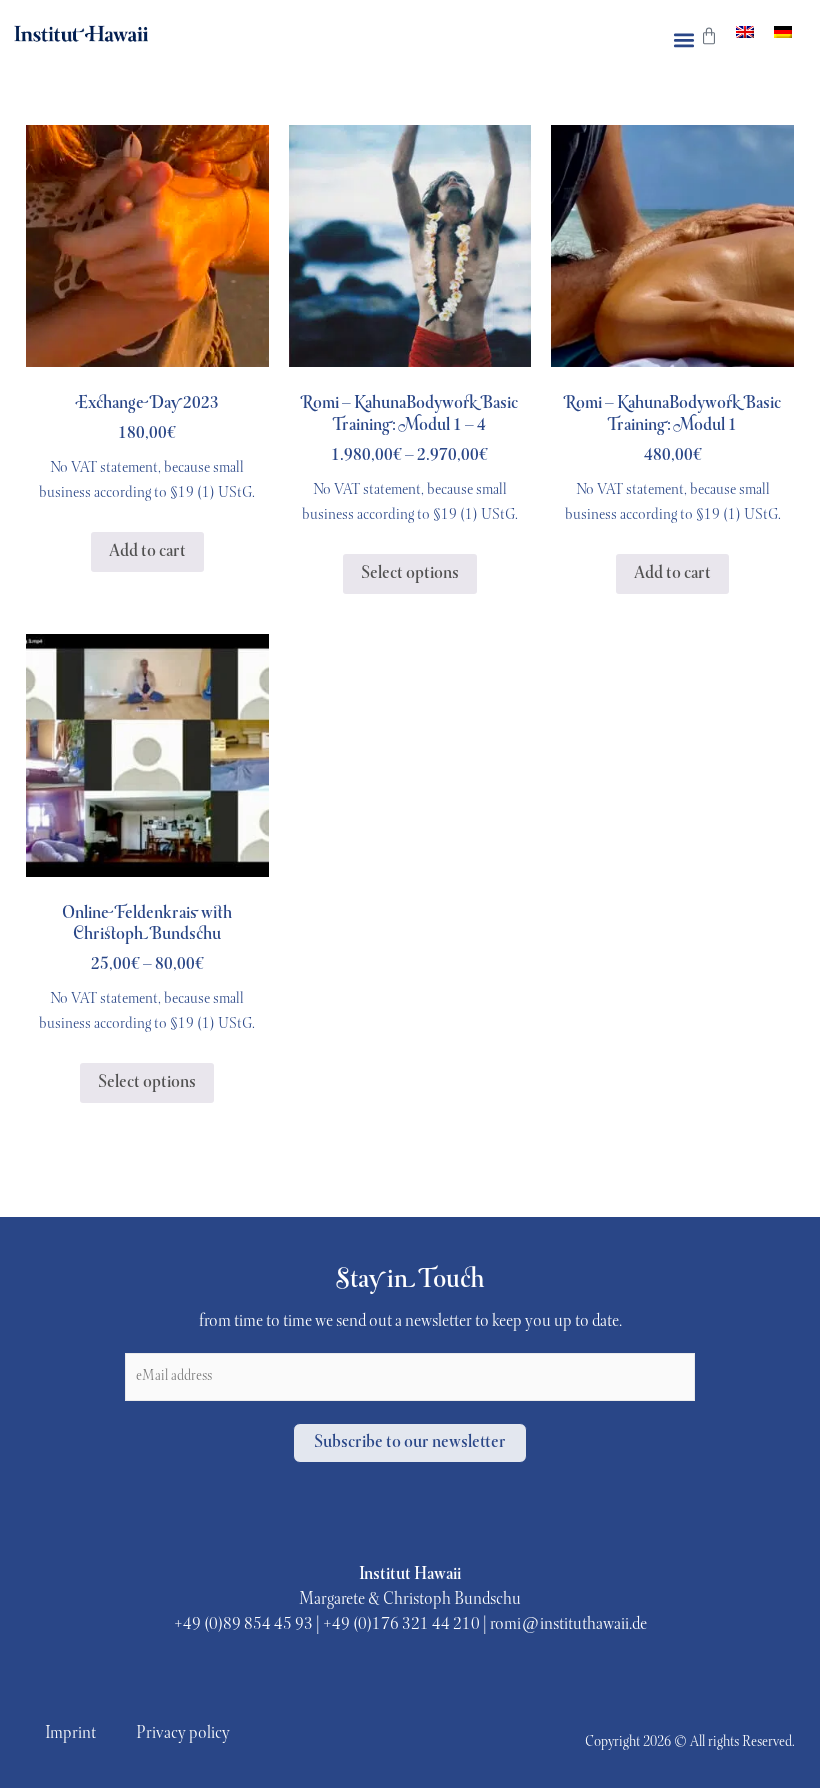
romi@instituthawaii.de (568, 1625)
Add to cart (147, 552)
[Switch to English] (745, 33)
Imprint (70, 1734)
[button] (683, 40)
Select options (410, 574)
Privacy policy (183, 1734)
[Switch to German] (783, 33)
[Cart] (709, 42)
